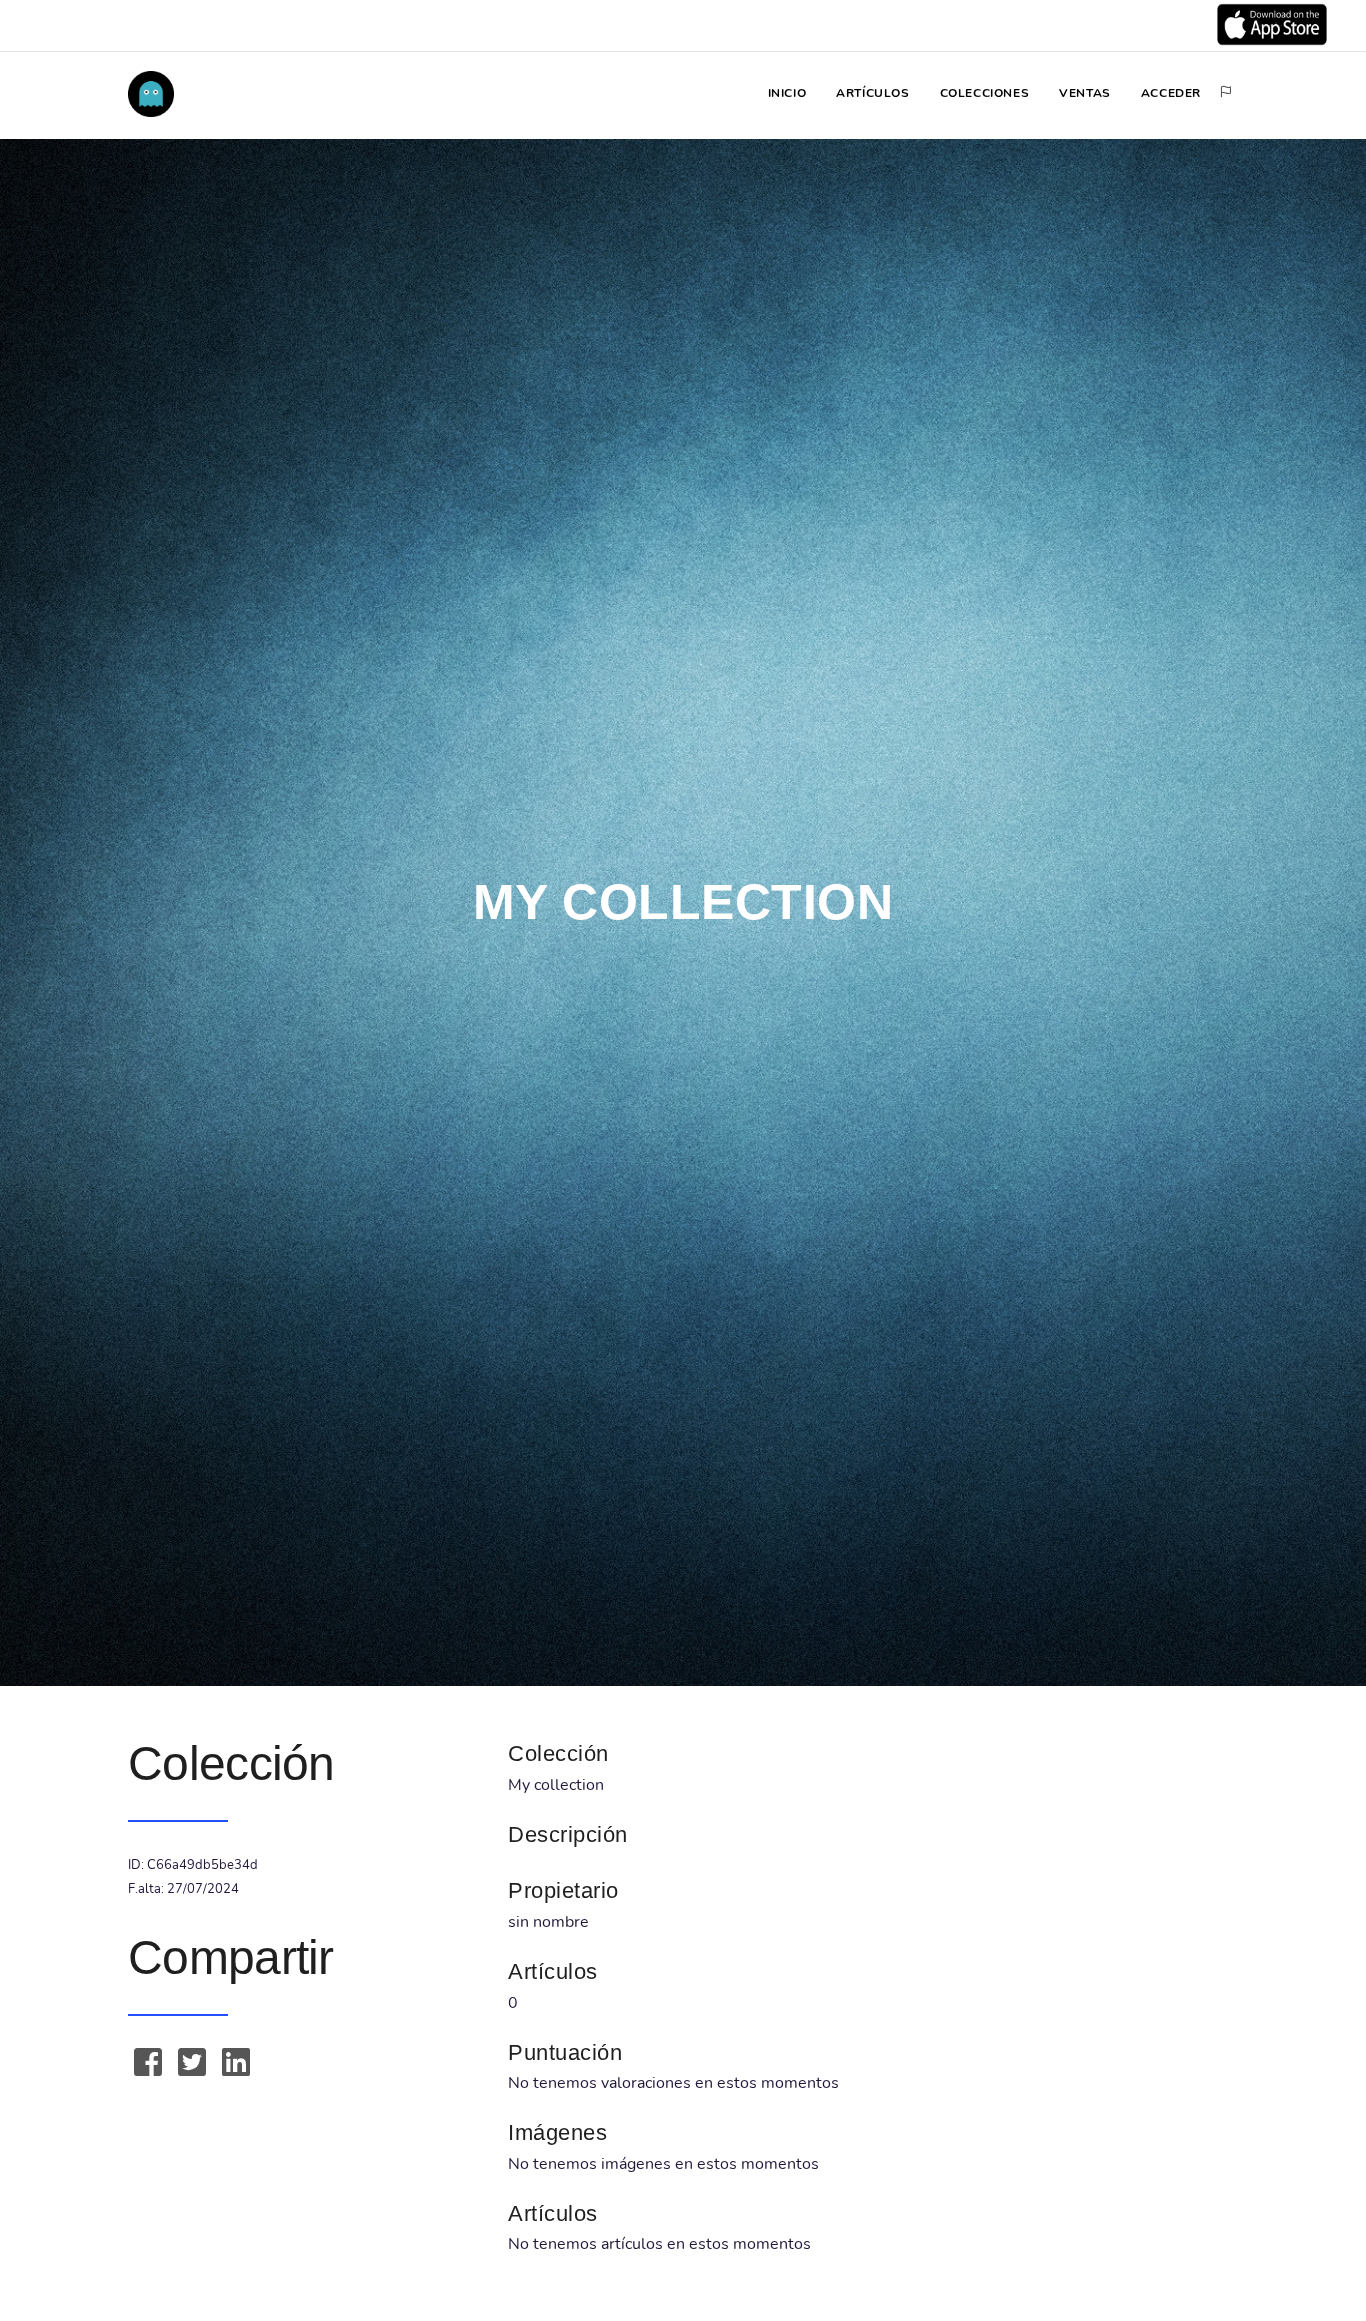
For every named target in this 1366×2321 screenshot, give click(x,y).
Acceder (1171, 93)
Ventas (1085, 93)
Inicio (787, 93)
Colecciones (985, 93)
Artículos (872, 93)
